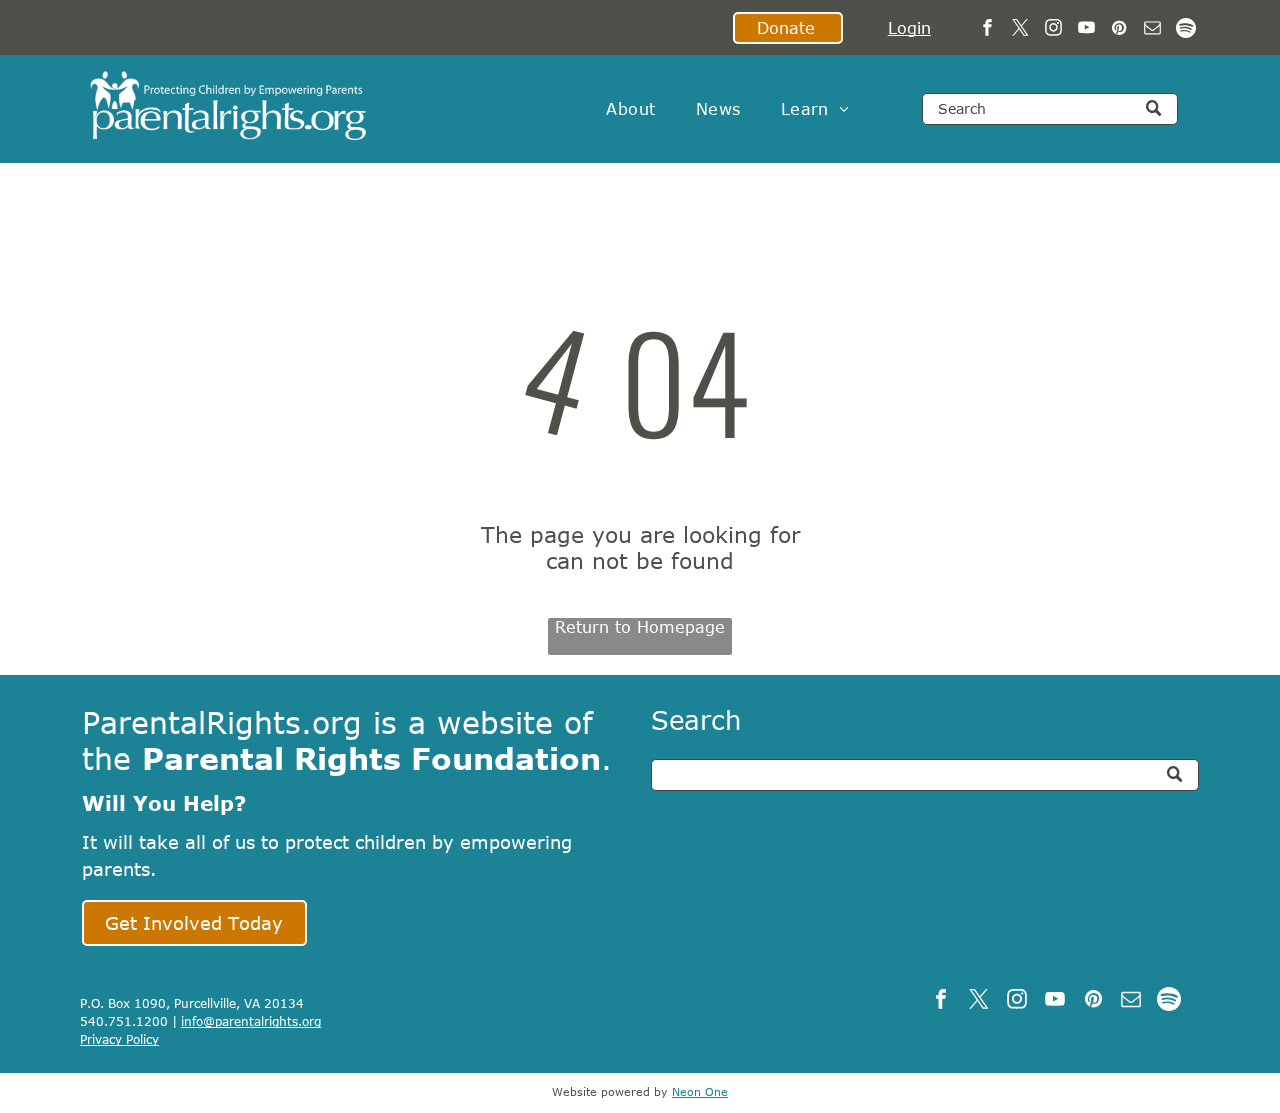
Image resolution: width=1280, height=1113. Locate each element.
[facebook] (987, 30)
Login (909, 28)
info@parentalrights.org (251, 1021)
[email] (1152, 30)
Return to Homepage (640, 627)
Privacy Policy (119, 1039)
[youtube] (1086, 30)
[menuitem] (630, 109)
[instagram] (1053, 30)
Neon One (700, 1091)
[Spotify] (1185, 30)
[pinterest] (1119, 30)
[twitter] (1020, 30)
